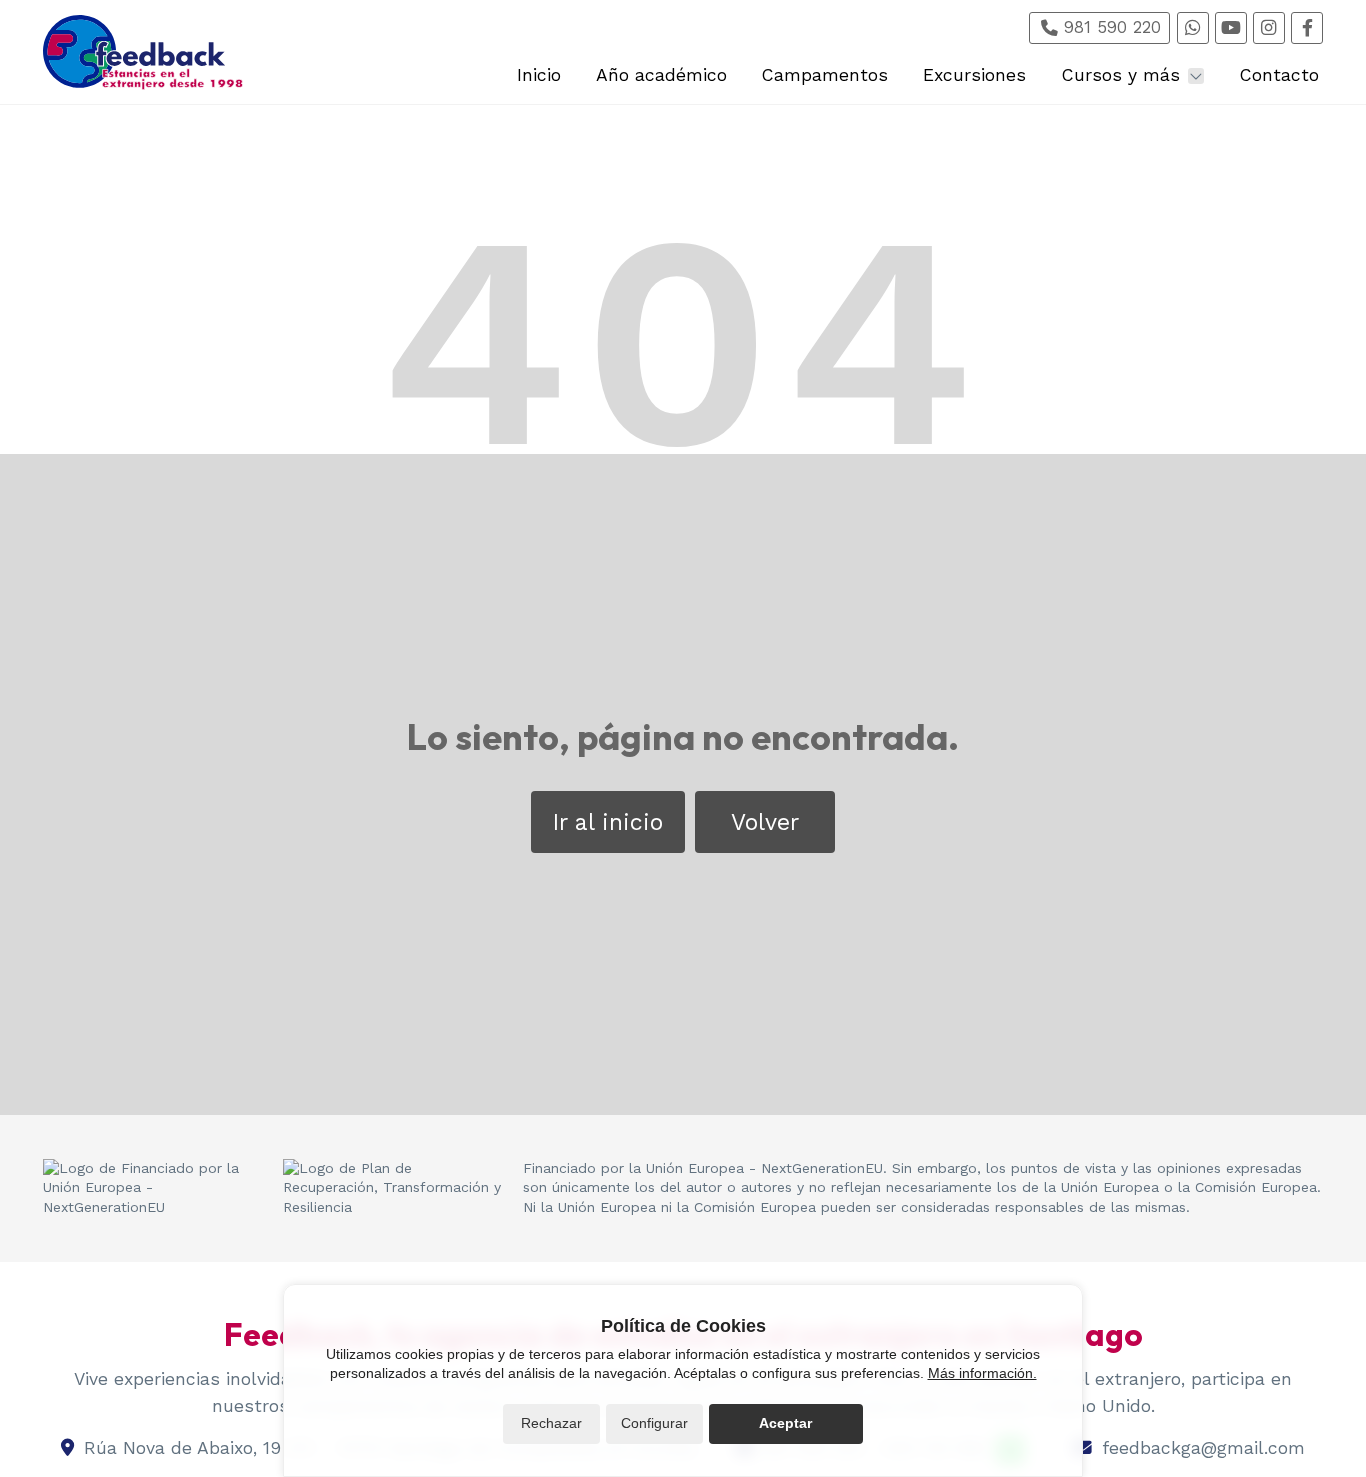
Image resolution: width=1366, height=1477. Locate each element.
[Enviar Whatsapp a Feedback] (1193, 28)
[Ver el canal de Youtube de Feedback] (1231, 28)
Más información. (982, 1373)
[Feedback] (143, 52)
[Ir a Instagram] (1269, 28)
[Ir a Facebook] (1307, 28)
